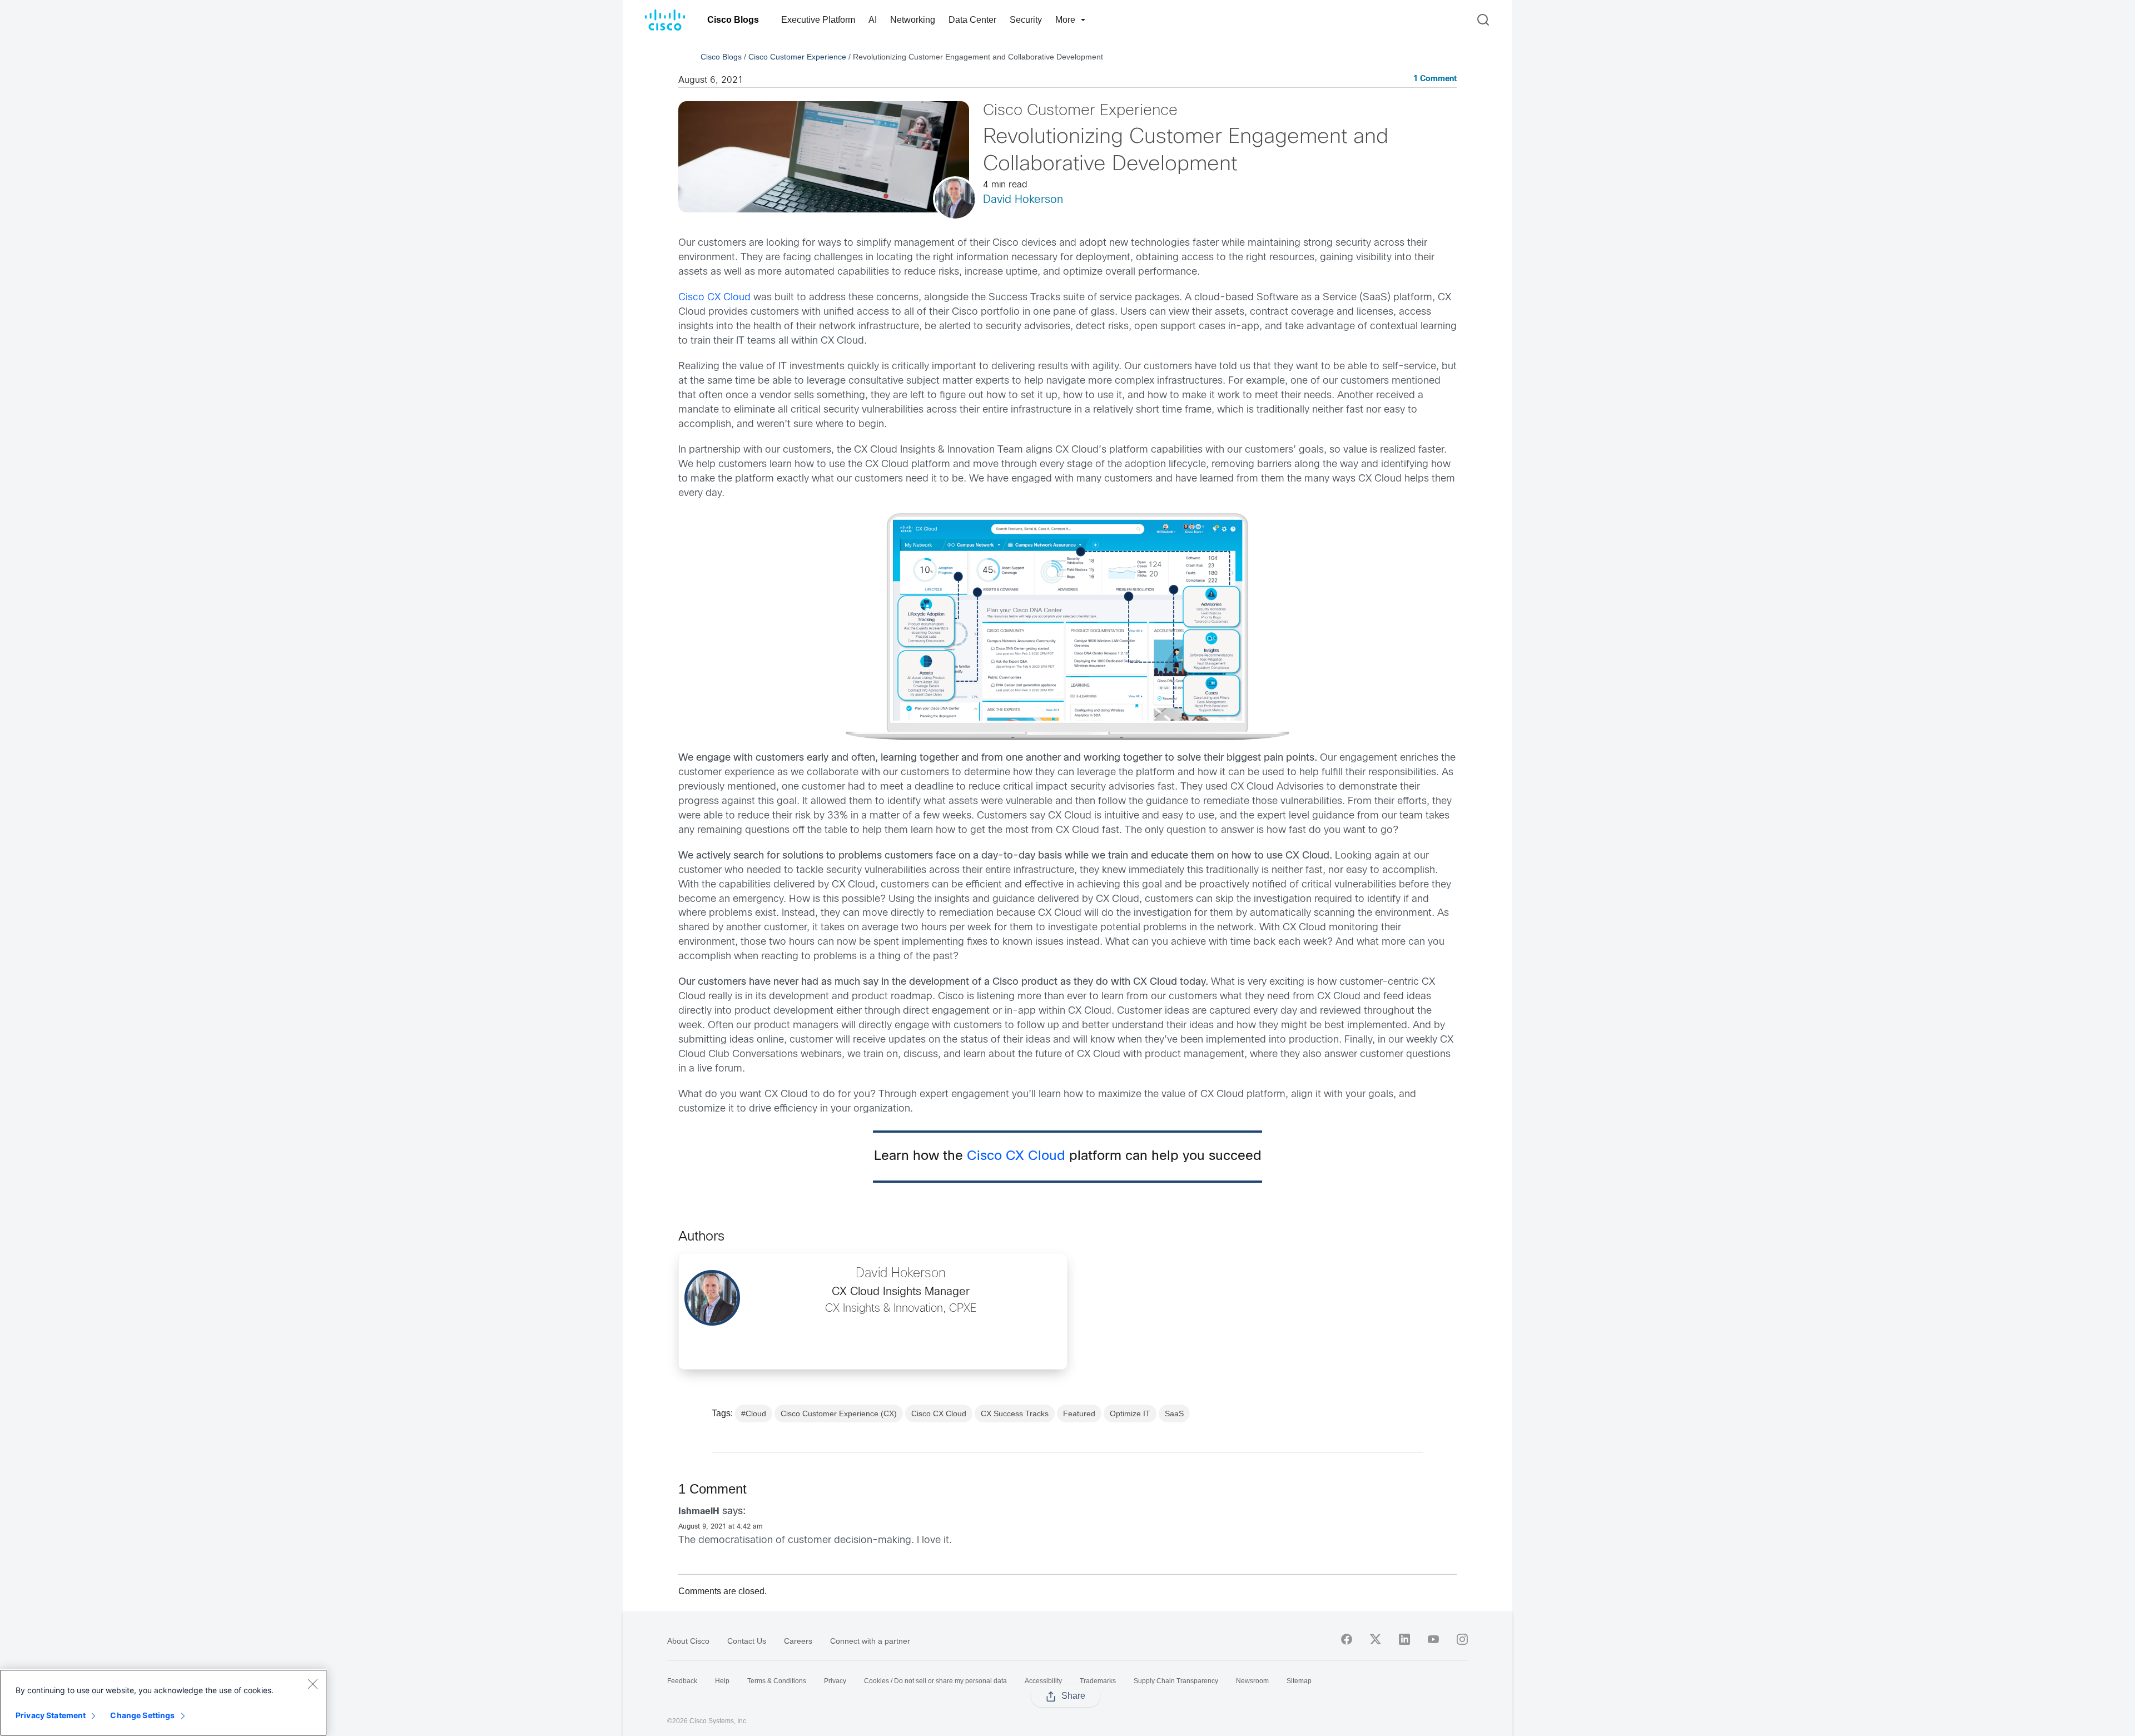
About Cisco (688, 1641)
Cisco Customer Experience (797, 57)
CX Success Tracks (1015, 1413)
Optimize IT (1130, 1413)
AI (873, 20)
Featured (1079, 1413)
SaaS (1174, 1413)
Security (1026, 20)
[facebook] (1347, 1639)
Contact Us (747, 1641)
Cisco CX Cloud (714, 298)
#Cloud (754, 1413)
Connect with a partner (870, 1641)
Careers (798, 1641)
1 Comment (1435, 79)
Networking (913, 20)
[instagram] (1462, 1639)
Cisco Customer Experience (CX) (839, 1413)
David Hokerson (1023, 200)
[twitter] (1376, 1639)
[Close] (312, 1684)
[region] (163, 1703)
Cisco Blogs (733, 20)
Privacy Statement (51, 1715)
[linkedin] (1404, 1639)
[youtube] (1433, 1639)
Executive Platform (818, 20)
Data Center (972, 20)
